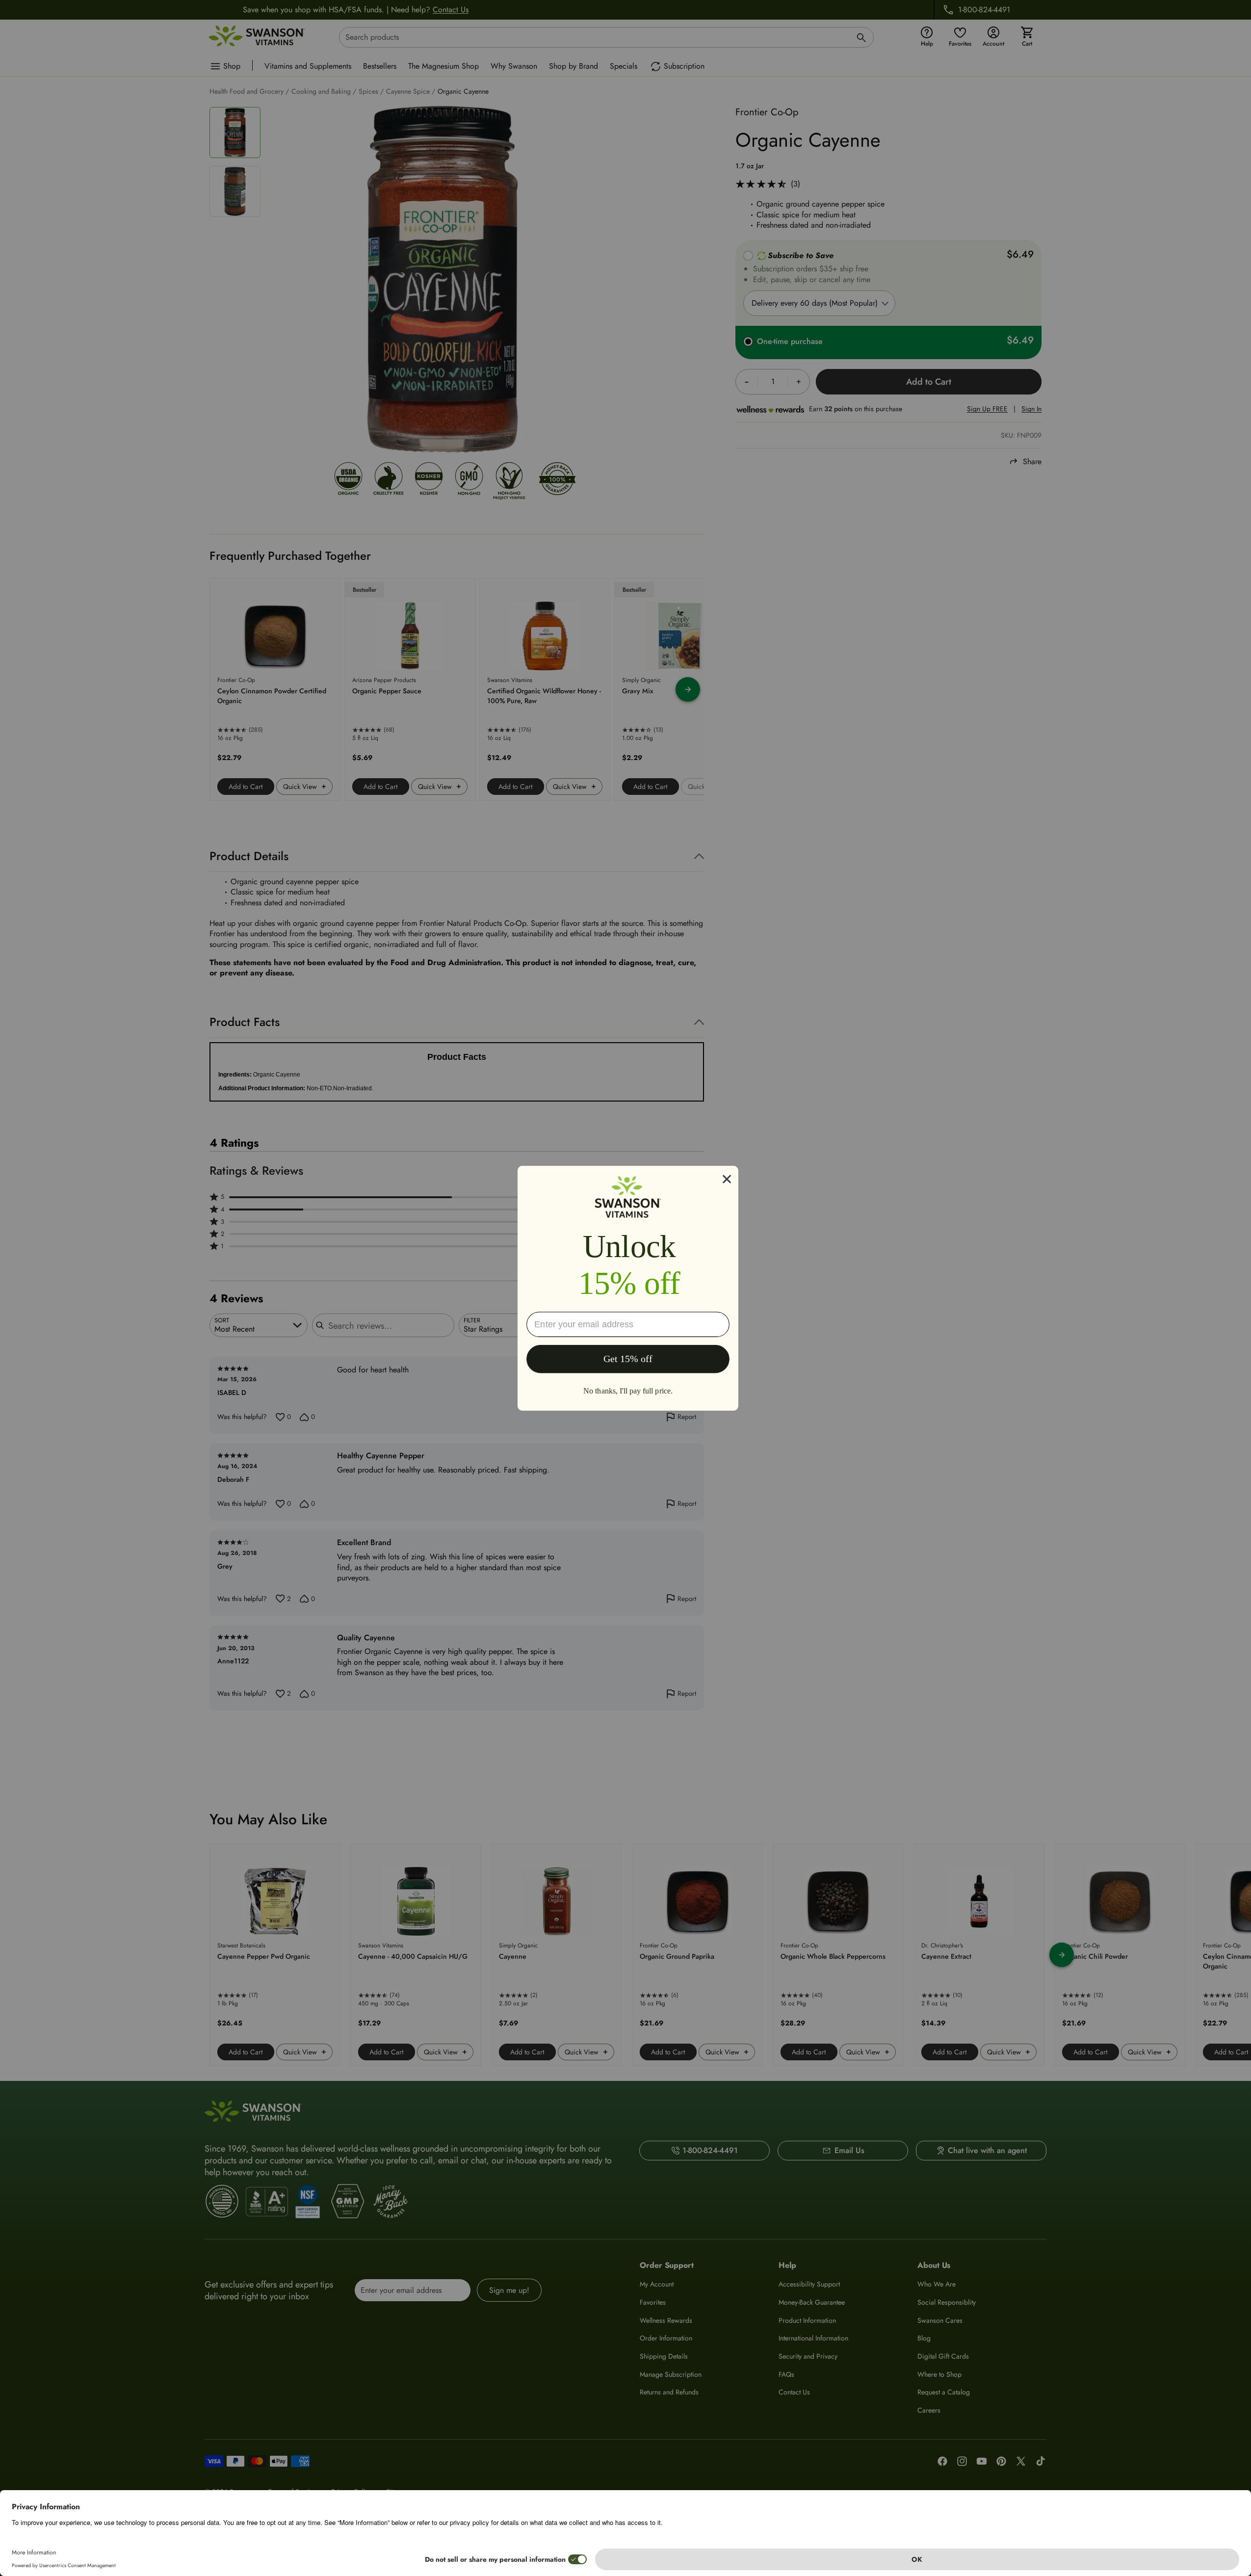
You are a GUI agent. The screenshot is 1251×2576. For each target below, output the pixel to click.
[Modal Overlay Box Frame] (628, 1288)
